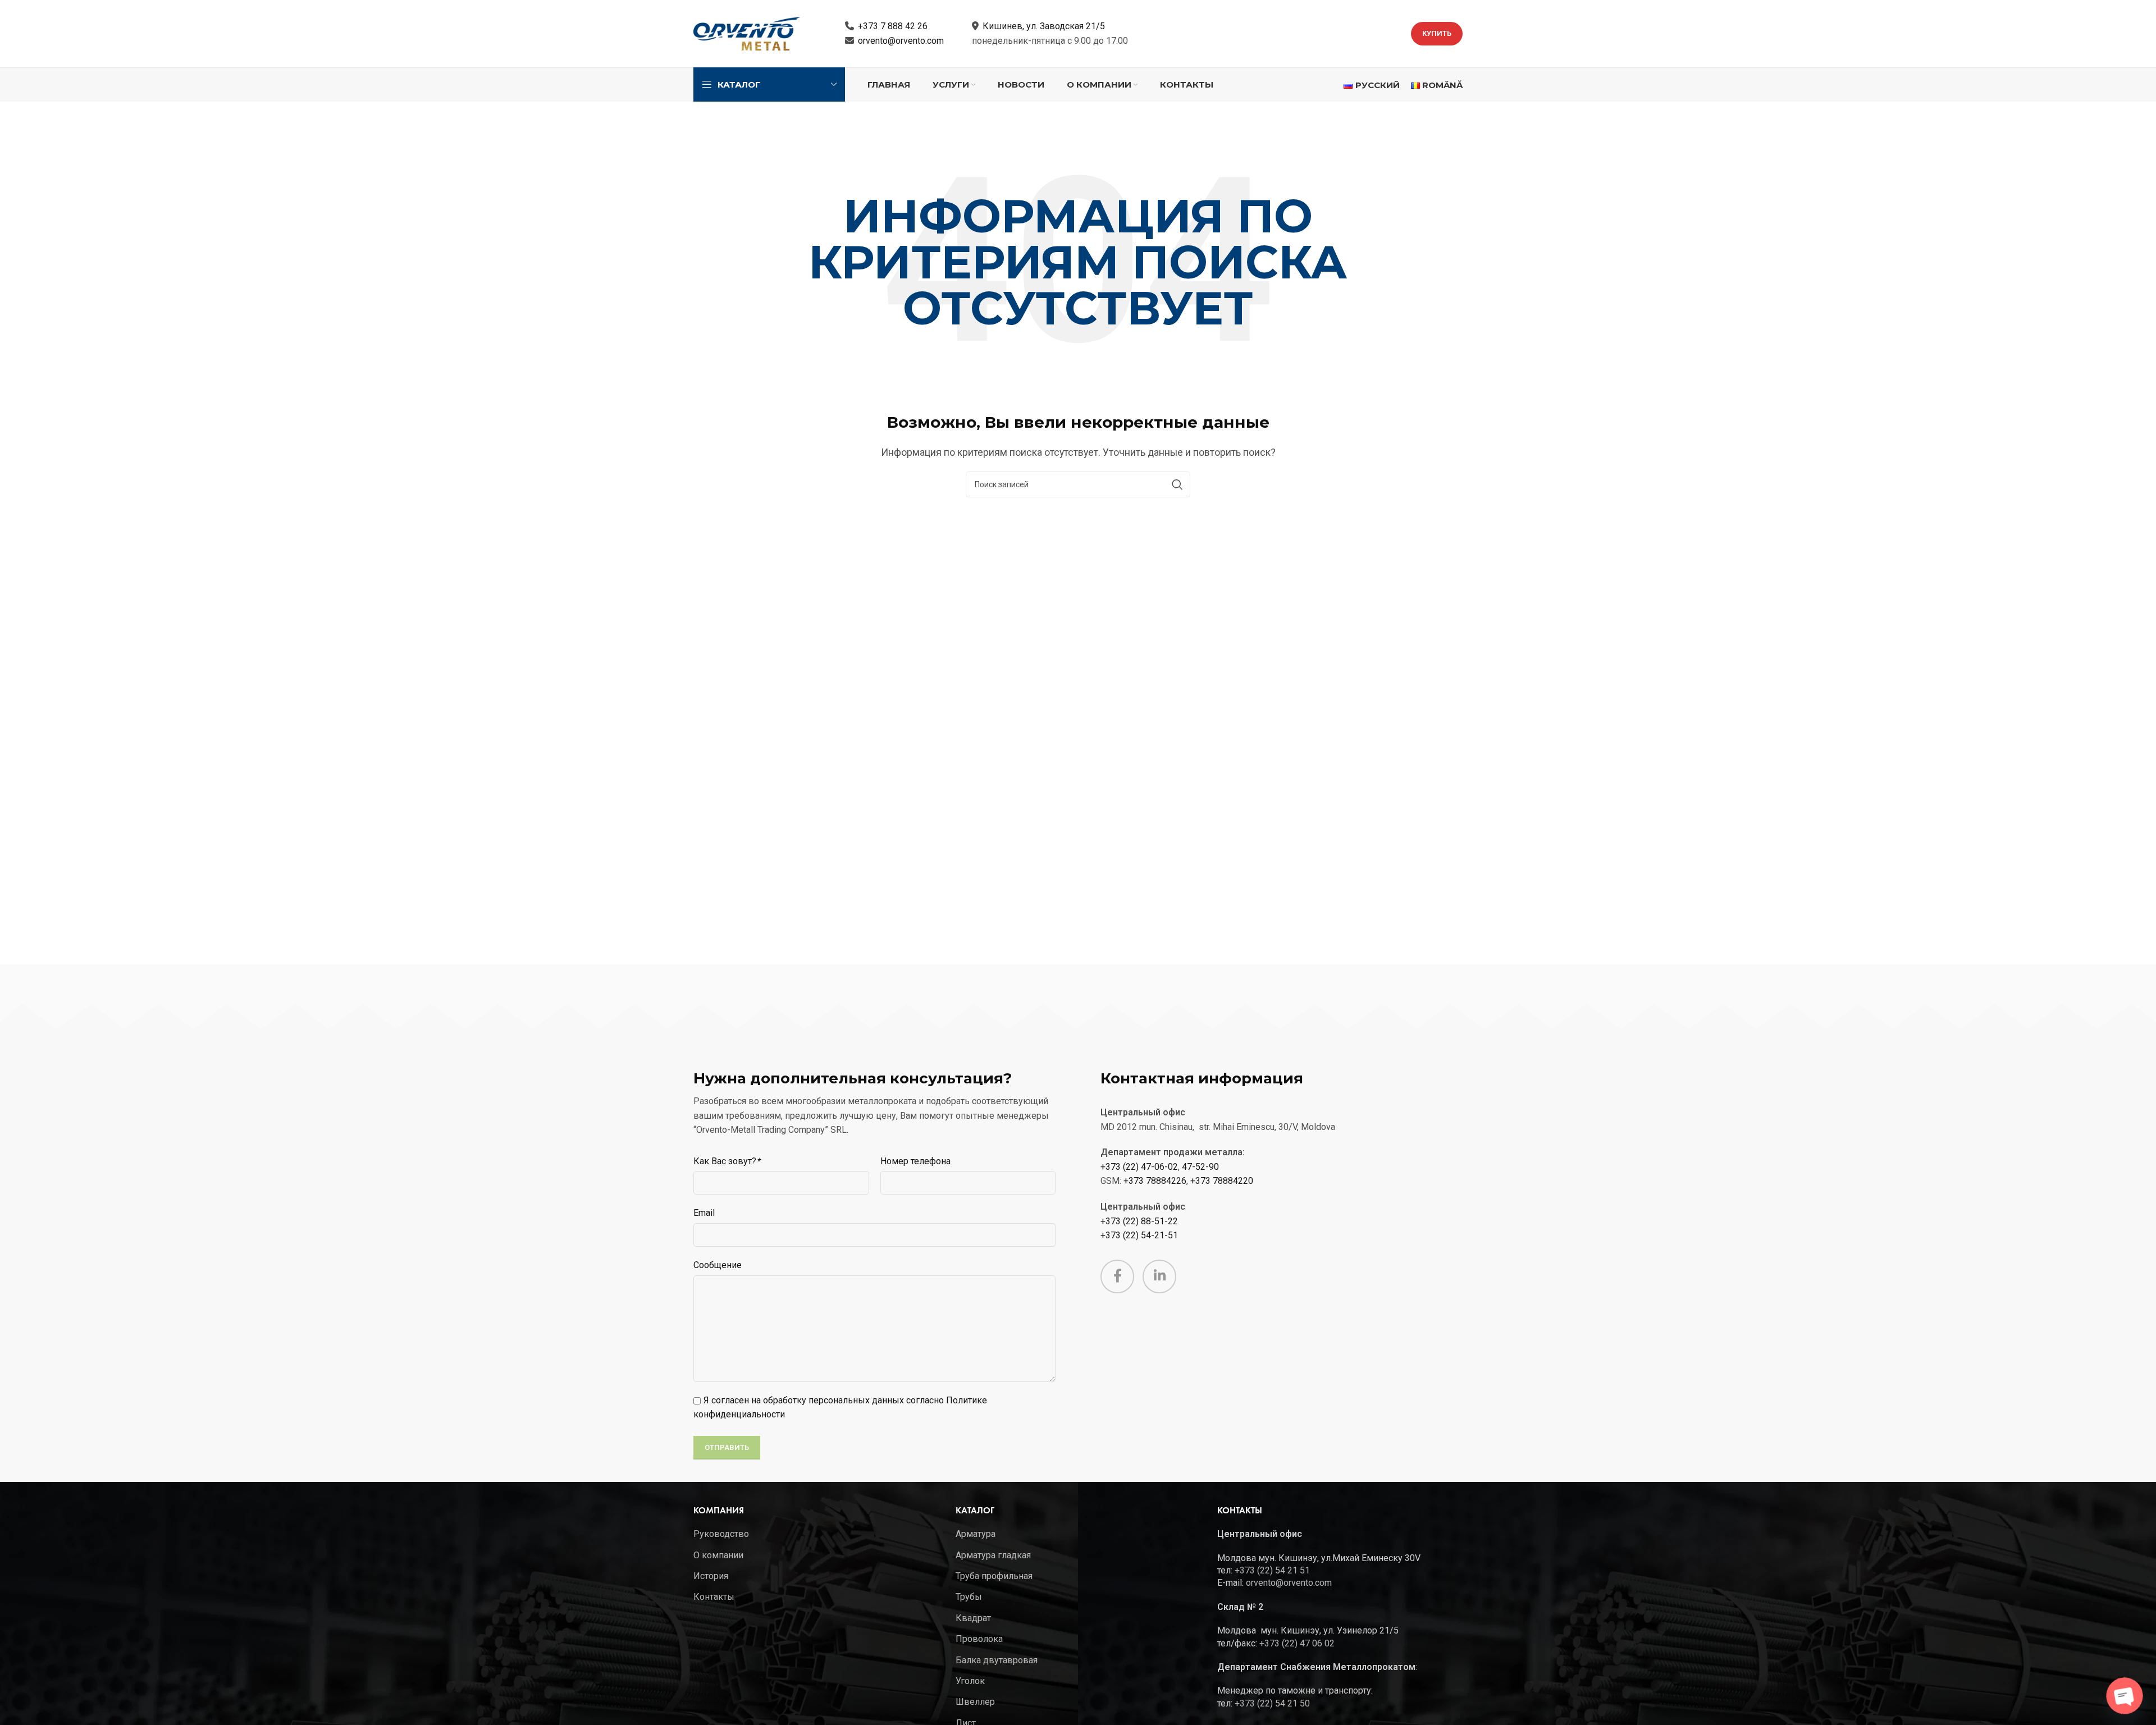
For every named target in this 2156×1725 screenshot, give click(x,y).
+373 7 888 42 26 (893, 26)
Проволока (979, 1639)
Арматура (976, 1534)
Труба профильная (994, 1576)
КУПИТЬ (1437, 33)
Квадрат (973, 1618)
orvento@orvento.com (901, 41)
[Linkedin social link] (1159, 1276)
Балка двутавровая (997, 1660)
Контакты (714, 1597)
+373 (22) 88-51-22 (1139, 1221)
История (711, 1576)
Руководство (721, 1534)
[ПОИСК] (1177, 484)
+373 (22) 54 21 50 (1272, 1703)
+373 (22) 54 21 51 (1272, 1570)
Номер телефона (915, 1161)
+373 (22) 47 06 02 (1297, 1643)
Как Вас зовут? (727, 1161)
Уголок (970, 1681)
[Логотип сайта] (747, 33)
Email (704, 1213)
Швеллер (975, 1702)
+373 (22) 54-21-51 (1139, 1235)
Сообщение (718, 1265)
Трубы (969, 1597)
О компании (718, 1555)
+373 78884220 (1222, 1181)
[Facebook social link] (1117, 1276)
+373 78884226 (1155, 1181)
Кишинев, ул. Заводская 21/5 (1044, 26)
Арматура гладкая (993, 1555)
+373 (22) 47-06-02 (1139, 1167)
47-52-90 (1200, 1167)
